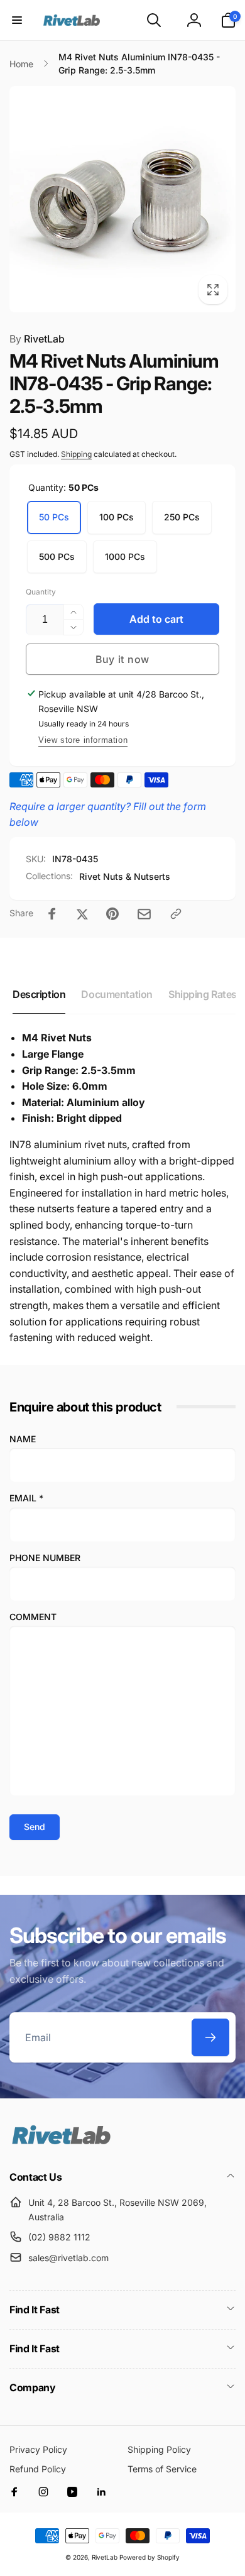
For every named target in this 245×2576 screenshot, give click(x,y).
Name (23, 1439)
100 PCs (117, 517)
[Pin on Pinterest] (112, 914)
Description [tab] (39, 994)
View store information (83, 740)
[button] (17, 20)
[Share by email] (144, 914)
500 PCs (57, 556)
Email (26, 1498)
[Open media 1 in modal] (122, 199)
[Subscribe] (210, 2037)
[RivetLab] (61, 2143)
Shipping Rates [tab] (203, 994)
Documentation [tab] (117, 994)
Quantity (41, 592)
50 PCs (54, 517)
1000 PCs (125, 556)
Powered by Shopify (150, 2557)
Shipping (76, 454)
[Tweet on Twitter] (82, 914)
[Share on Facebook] (52, 914)
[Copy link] (176, 914)
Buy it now (122, 659)
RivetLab (37, 339)
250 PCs (182, 517)
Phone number (45, 1558)
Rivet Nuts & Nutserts (125, 876)
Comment (33, 1617)
